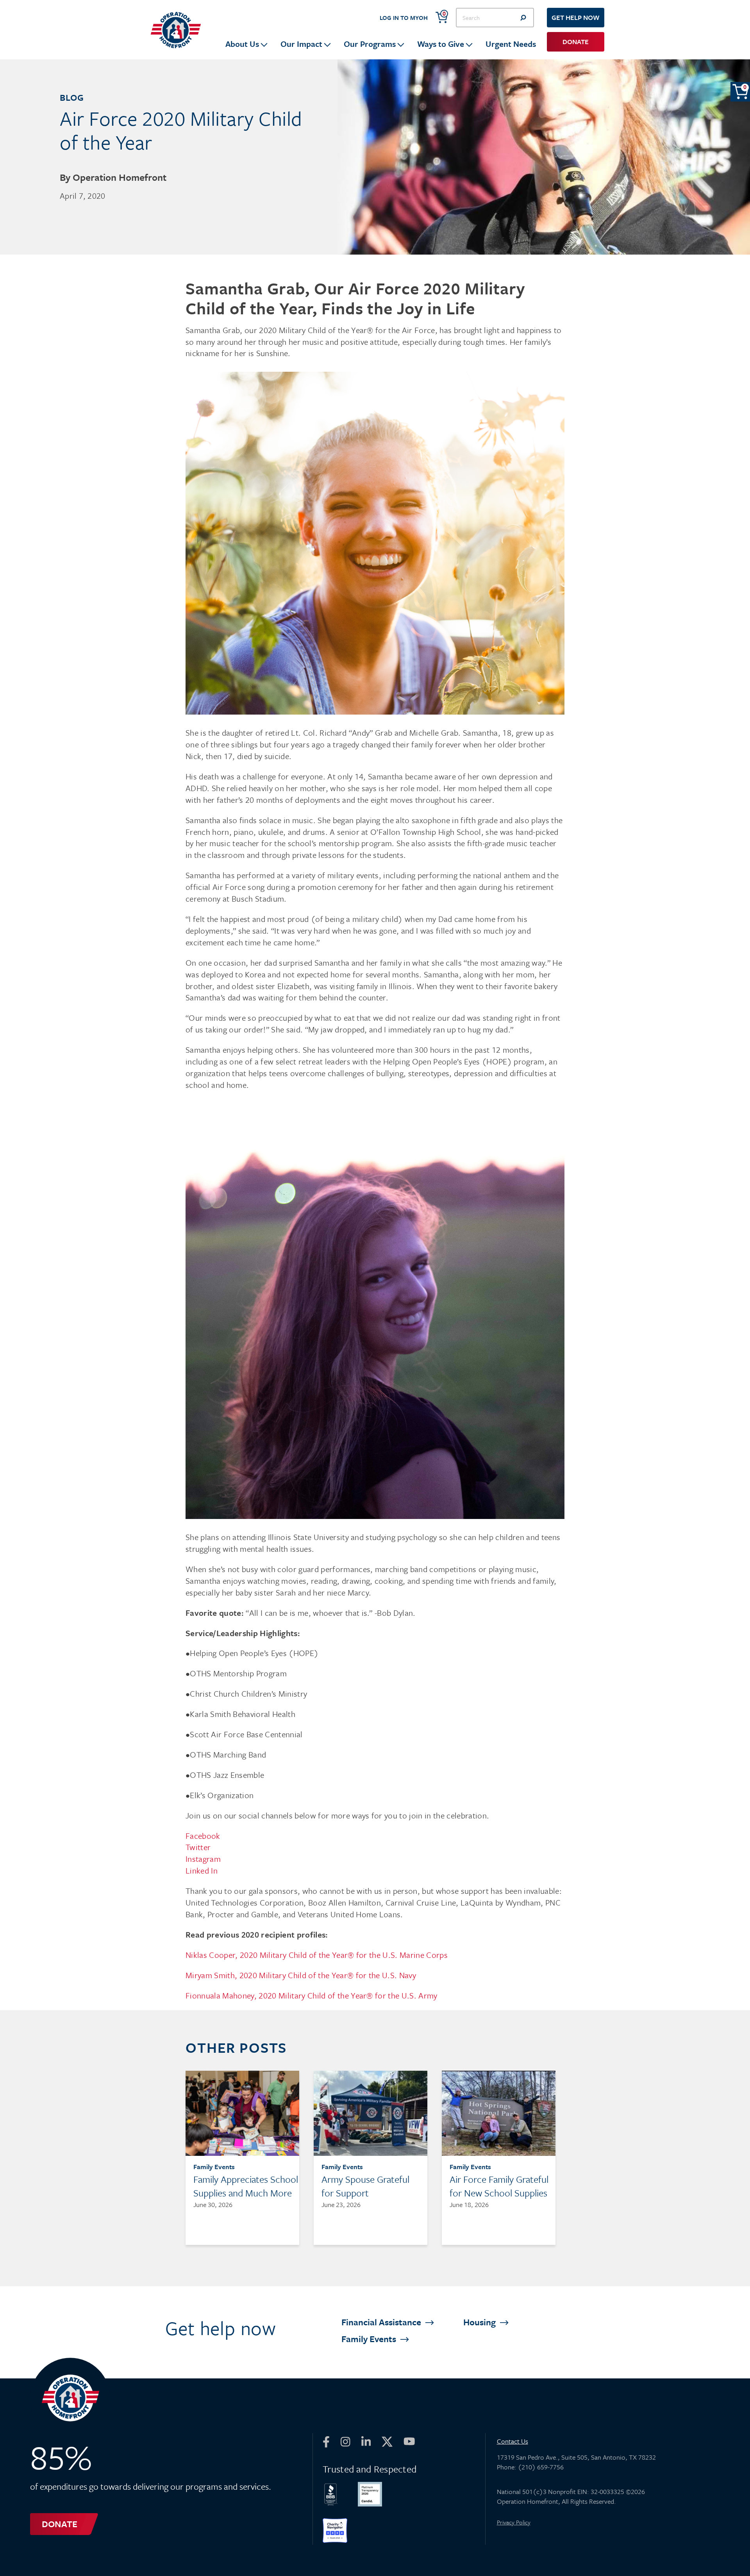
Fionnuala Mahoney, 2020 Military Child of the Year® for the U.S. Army (312, 1995)
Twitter (198, 1847)
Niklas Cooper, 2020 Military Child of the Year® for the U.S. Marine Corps (317, 1955)
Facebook (203, 1836)
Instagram (203, 1859)
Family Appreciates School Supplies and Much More (246, 2186)
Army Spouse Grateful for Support (365, 2186)
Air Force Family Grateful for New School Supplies (499, 2186)
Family (370, 2339)
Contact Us (512, 2441)
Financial (382, 2322)
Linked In (203, 1870)
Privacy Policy (514, 2522)
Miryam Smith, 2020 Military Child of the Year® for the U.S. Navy (301, 1975)
